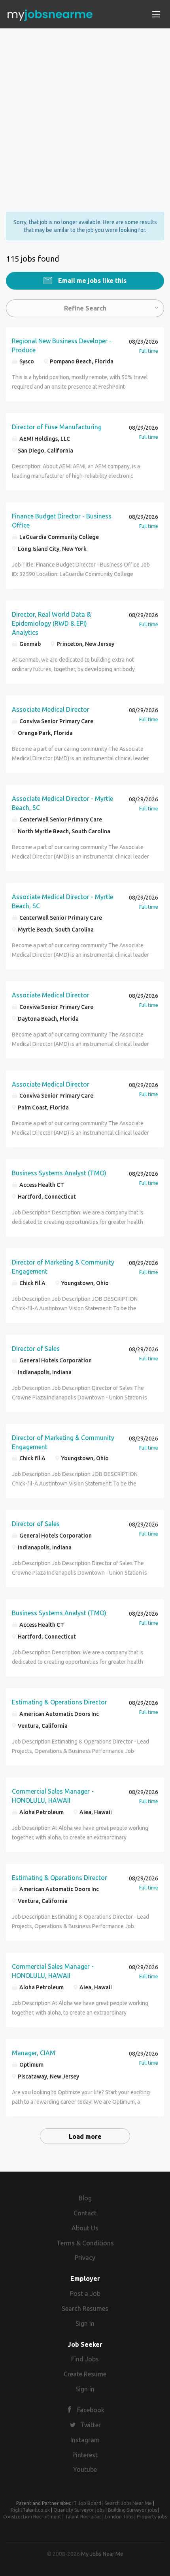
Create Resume (85, 2374)
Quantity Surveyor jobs (79, 2510)
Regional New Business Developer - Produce (62, 345)
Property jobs (152, 2517)
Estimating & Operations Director (59, 1702)
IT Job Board (87, 2503)
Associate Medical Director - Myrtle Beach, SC (62, 803)
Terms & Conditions (85, 2243)
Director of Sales (36, 1349)
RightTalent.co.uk (30, 2510)
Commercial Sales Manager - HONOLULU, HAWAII (53, 1796)
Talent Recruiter (83, 2517)
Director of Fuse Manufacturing (57, 427)
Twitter (91, 2425)
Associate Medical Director (51, 709)
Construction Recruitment (32, 2517)
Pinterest (85, 2455)
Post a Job (85, 2294)
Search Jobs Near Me (128, 2503)
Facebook (91, 2410)
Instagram (85, 2440)
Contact (85, 2213)
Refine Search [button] (85, 308)
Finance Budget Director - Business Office (62, 521)
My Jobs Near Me (102, 2554)
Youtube (85, 2469)
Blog (85, 2198)
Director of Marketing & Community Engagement (63, 1267)
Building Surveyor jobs (132, 2510)
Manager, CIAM (34, 2053)
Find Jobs (85, 2359)
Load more (85, 2136)
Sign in (85, 2323)
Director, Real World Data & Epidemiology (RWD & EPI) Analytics (51, 623)
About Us (85, 2228)
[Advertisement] (85, 113)
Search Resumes (85, 2308)
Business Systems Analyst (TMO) (59, 1173)
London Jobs (119, 2517)
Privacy (85, 2258)
